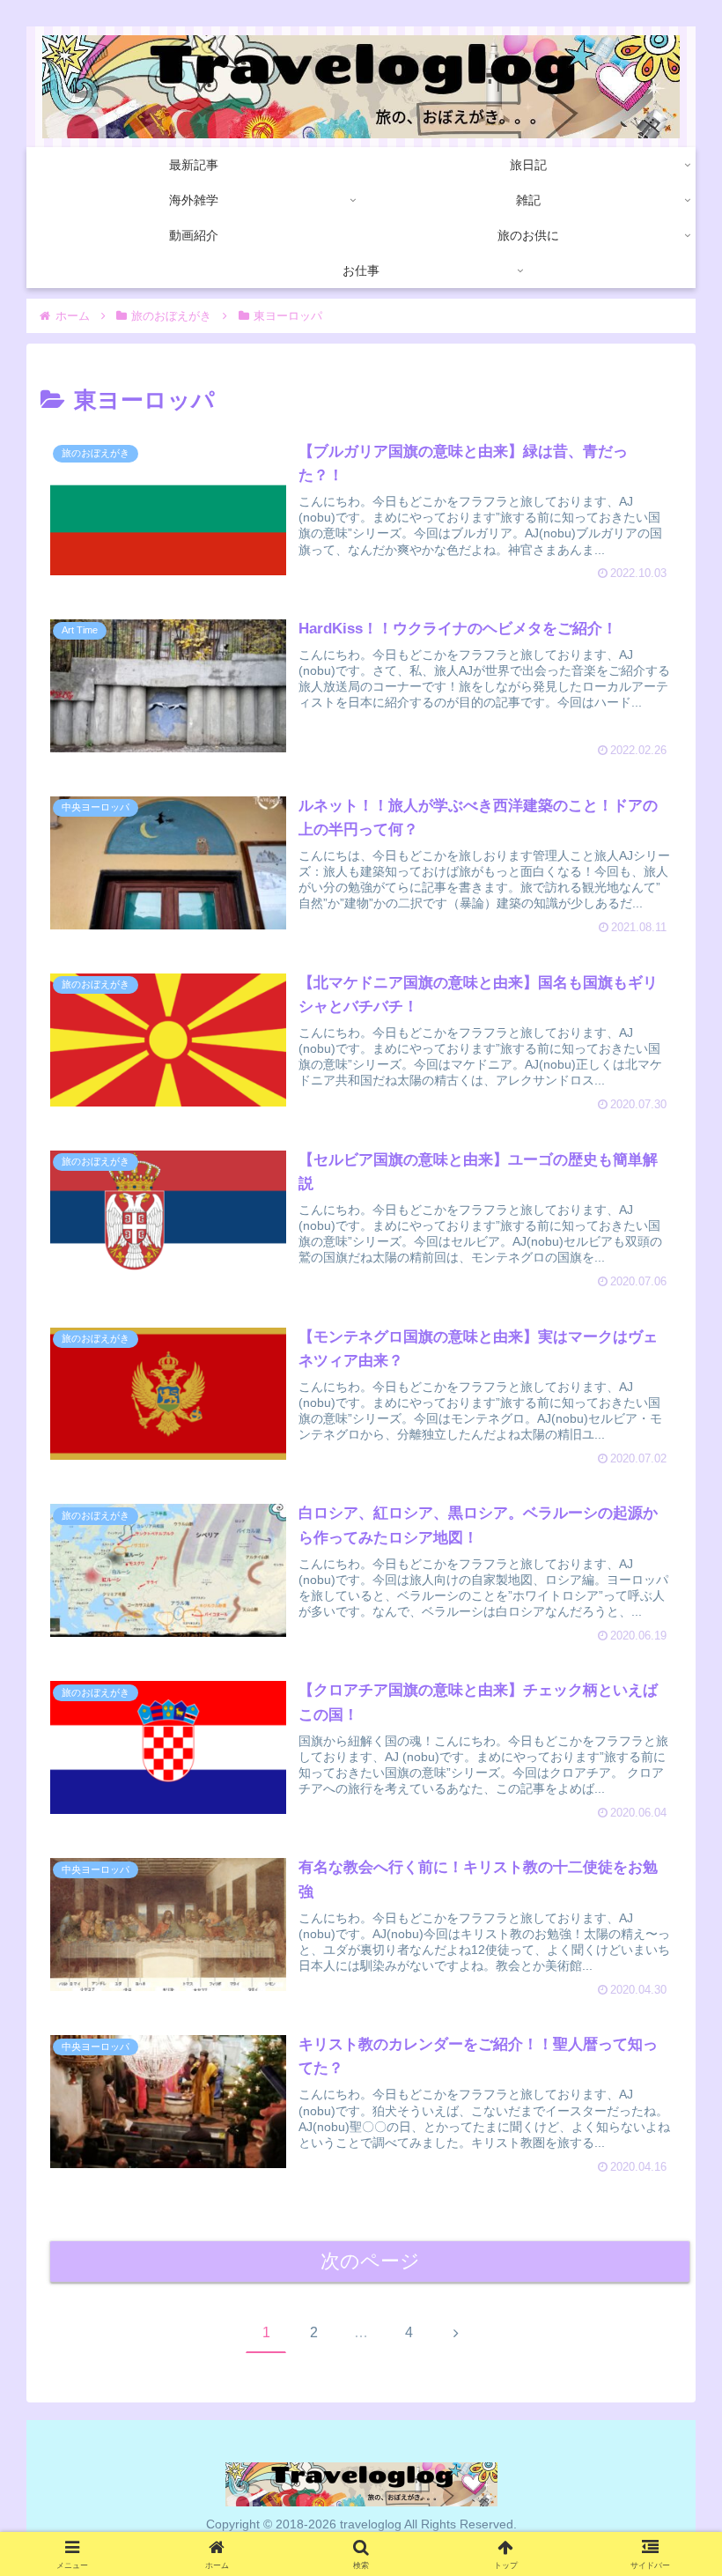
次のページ (370, 2261)
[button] (666, 2361)
